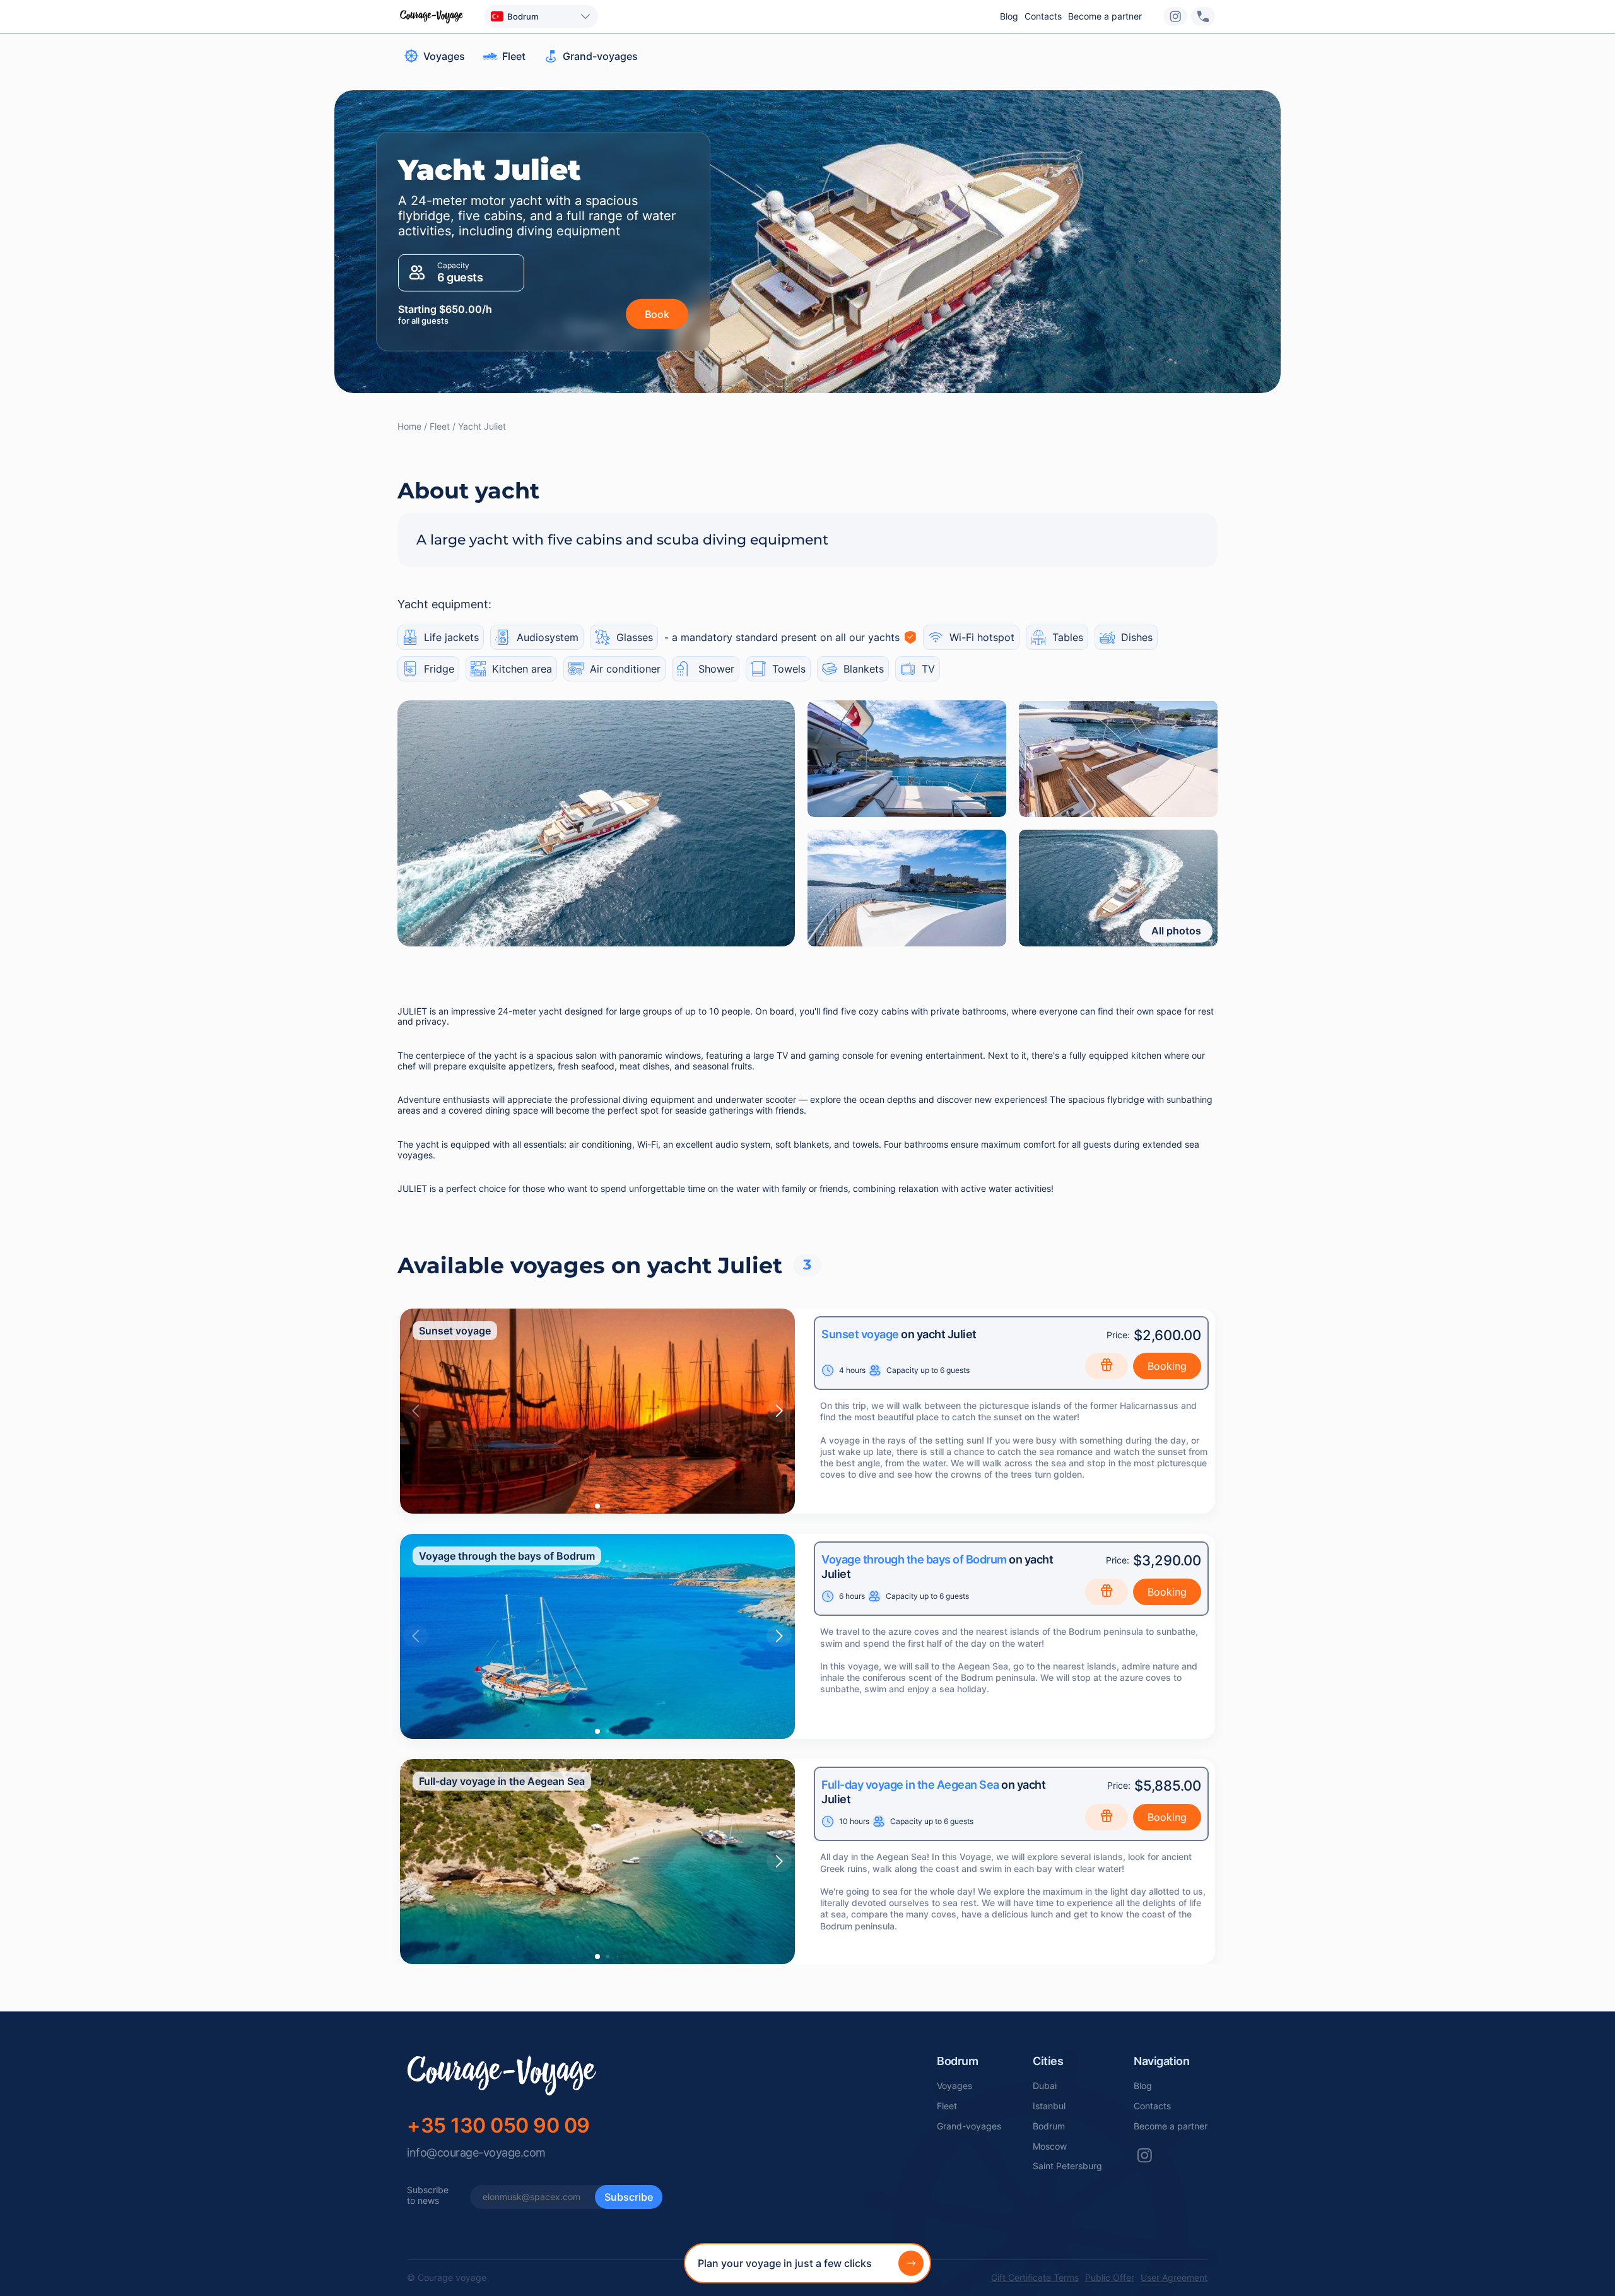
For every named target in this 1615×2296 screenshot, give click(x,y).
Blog (1009, 16)
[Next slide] (779, 1411)
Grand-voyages (969, 2126)
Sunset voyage (860, 1334)
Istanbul (1049, 2106)
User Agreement (1174, 2278)
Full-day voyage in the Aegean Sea (910, 1785)
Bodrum (1049, 2126)
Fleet (947, 2106)
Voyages (954, 2086)
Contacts (1043, 16)
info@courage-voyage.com (476, 2152)
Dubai (1045, 2086)
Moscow (1050, 2146)
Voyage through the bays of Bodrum (914, 1559)
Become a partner (1105, 16)
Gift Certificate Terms (1035, 2278)
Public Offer (1110, 2278)
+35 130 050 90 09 (498, 2125)
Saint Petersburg (1067, 2166)
